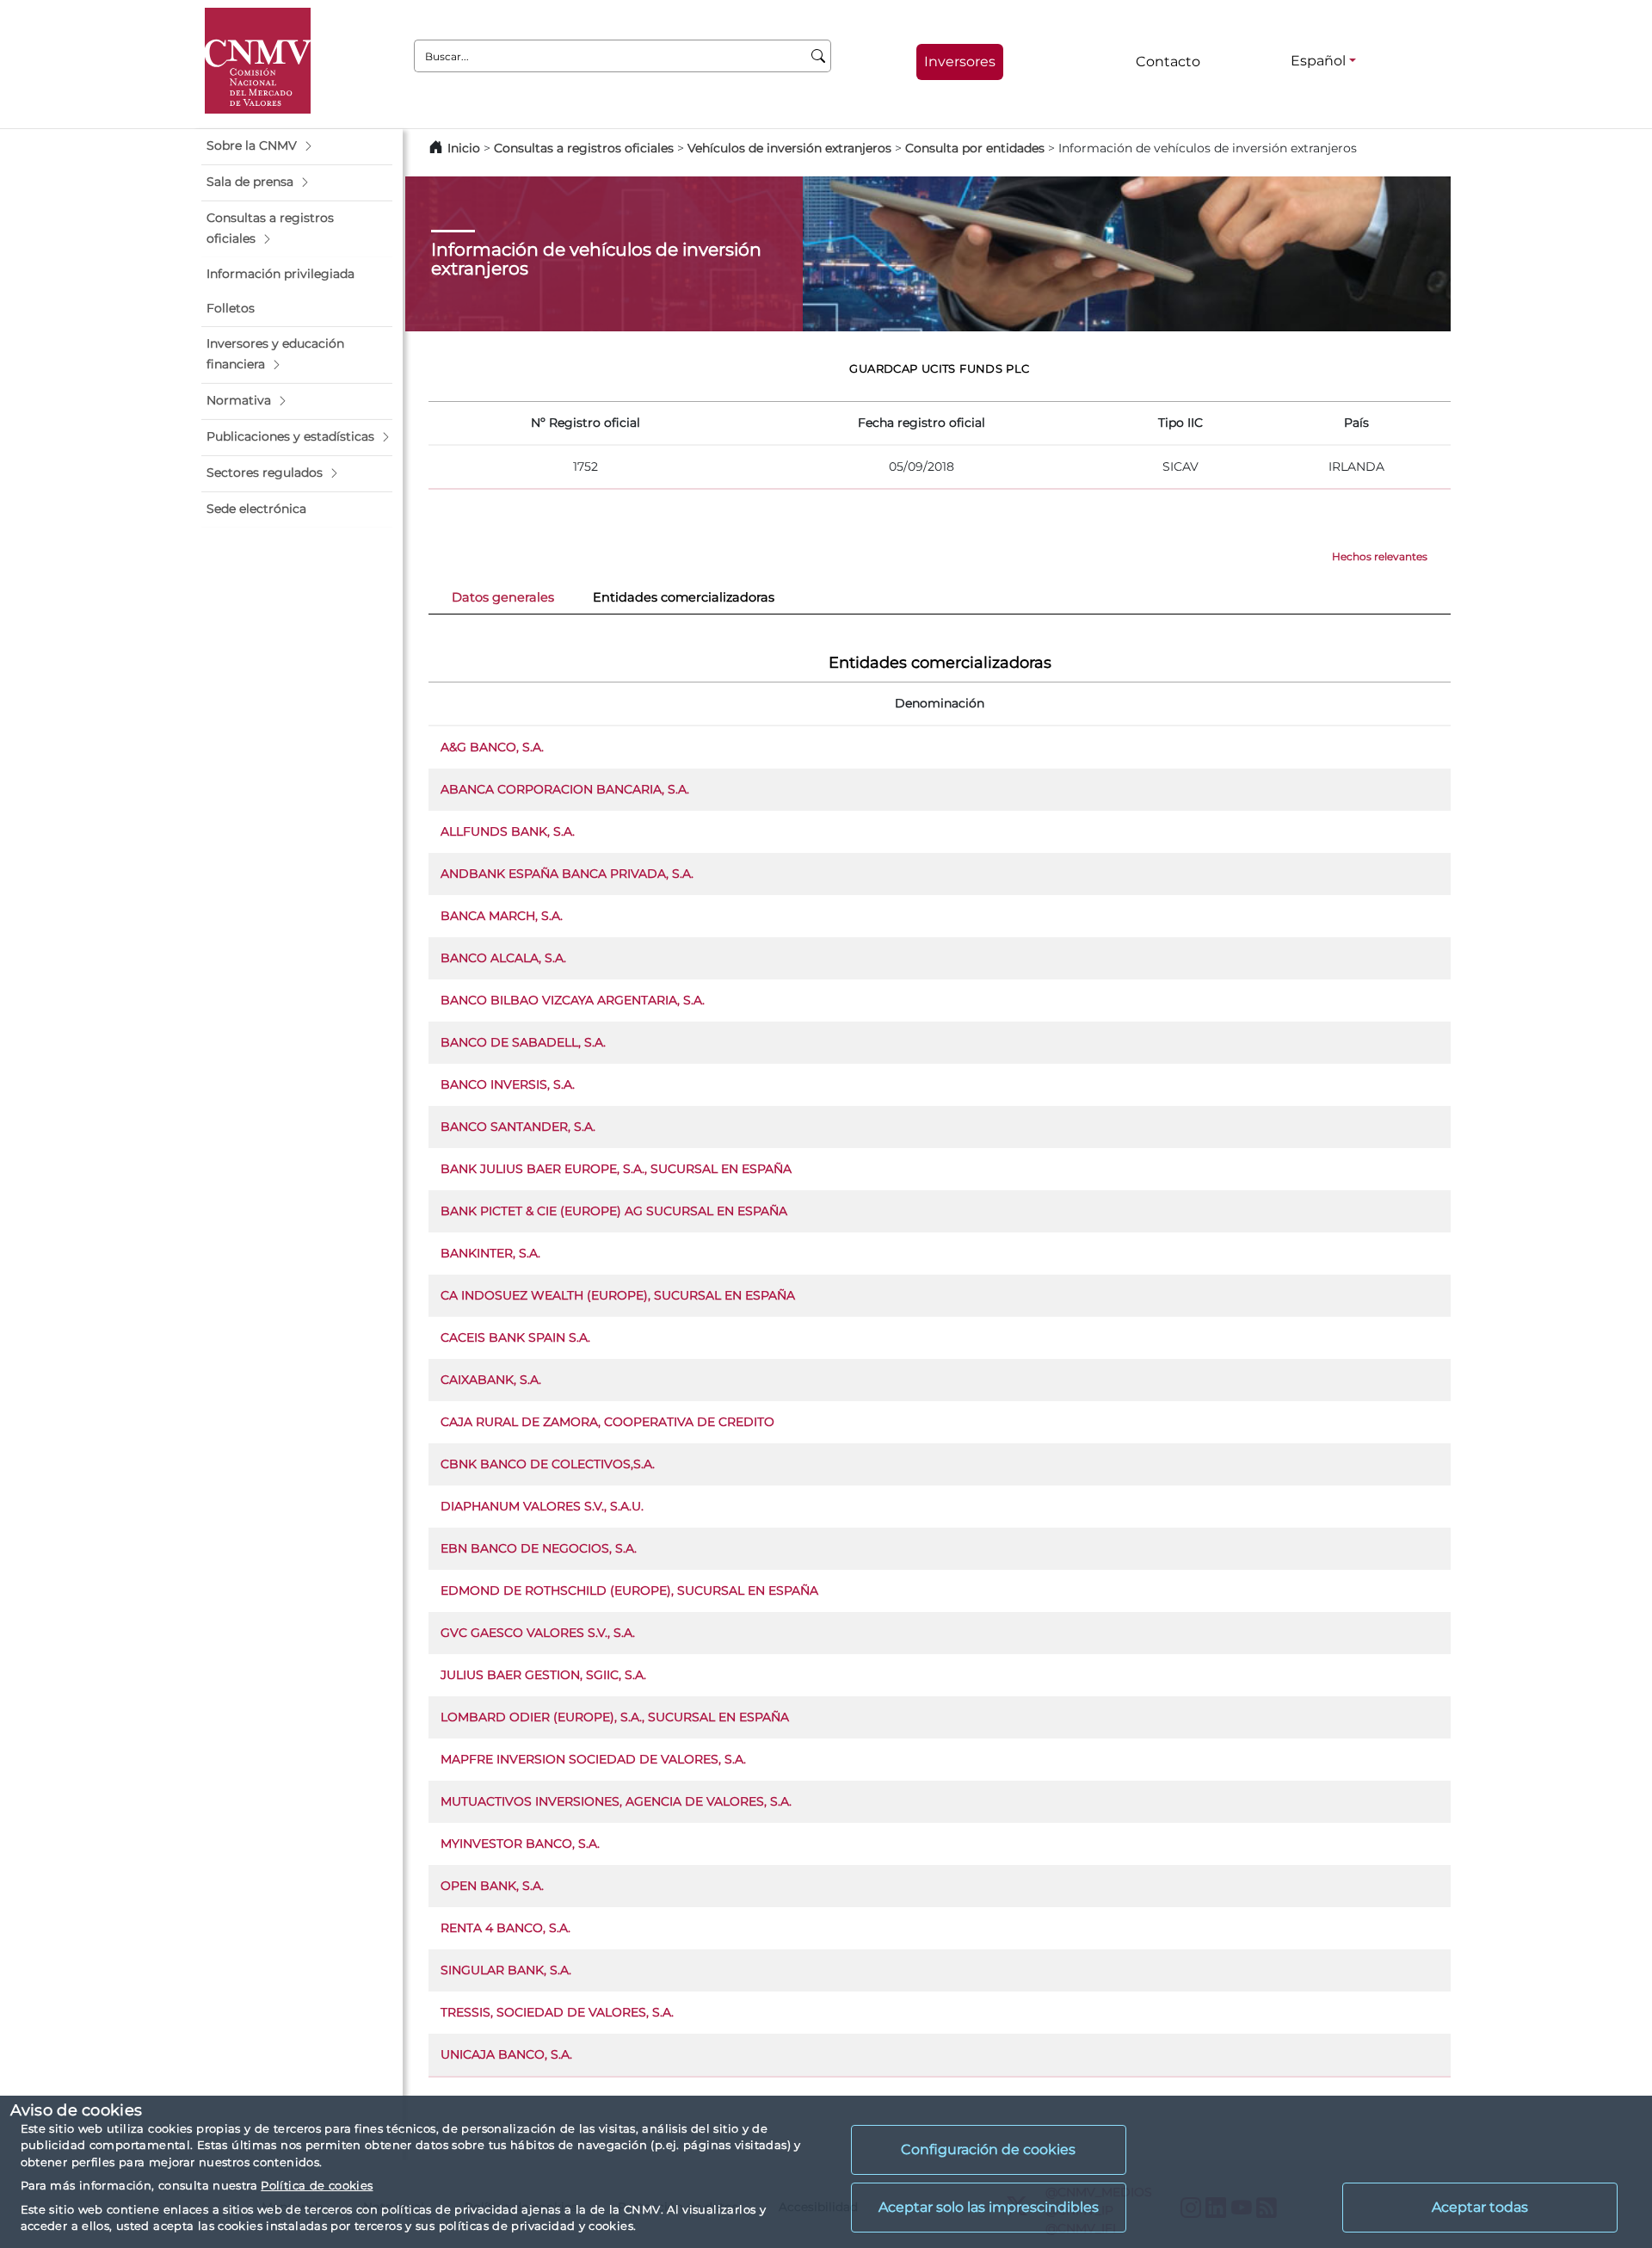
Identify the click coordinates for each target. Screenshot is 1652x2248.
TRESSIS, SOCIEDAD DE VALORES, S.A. (557, 2012)
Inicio (464, 148)
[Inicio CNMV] (258, 61)
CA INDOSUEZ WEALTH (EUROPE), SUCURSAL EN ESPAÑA (618, 1295)
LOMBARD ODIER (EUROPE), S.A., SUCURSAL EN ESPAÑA (615, 1717)
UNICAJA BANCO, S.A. (506, 2054)
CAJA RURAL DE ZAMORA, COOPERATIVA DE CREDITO (607, 1422)
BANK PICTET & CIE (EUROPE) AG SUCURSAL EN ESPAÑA (614, 1211)
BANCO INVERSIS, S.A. (508, 1084)
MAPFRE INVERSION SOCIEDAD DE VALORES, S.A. (593, 1759)
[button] (297, 146)
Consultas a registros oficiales (584, 148)
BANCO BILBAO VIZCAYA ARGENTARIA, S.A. (573, 1000)
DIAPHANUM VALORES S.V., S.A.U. (542, 1506)
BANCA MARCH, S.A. (502, 916)
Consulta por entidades (975, 148)
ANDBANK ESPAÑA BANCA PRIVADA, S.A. (567, 874)
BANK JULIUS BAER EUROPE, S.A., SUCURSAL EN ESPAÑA (616, 1169)
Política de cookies (317, 2185)
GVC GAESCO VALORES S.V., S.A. (538, 1633)
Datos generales (503, 597)
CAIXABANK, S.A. (491, 1380)
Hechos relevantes (1380, 556)
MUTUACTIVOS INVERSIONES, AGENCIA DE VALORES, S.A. (616, 1801)
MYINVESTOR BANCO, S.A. (520, 1843)
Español (1318, 61)
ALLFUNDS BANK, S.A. (508, 831)
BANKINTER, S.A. (490, 1253)
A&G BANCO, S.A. (492, 747)
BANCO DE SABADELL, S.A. (523, 1042)
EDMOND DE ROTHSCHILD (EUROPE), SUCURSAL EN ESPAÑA (629, 1590)
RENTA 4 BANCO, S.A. (505, 1928)
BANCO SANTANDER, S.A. (518, 1127)
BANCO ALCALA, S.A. (503, 958)
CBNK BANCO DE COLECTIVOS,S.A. (548, 1464)
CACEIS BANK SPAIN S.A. (515, 1337)
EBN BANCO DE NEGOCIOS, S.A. (539, 1548)
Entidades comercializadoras (684, 597)
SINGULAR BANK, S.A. (506, 1970)
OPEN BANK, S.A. (492, 1886)
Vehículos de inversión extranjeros (789, 148)
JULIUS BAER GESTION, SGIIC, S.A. (543, 1675)
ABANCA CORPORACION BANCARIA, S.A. (565, 789)
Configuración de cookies (988, 2149)
